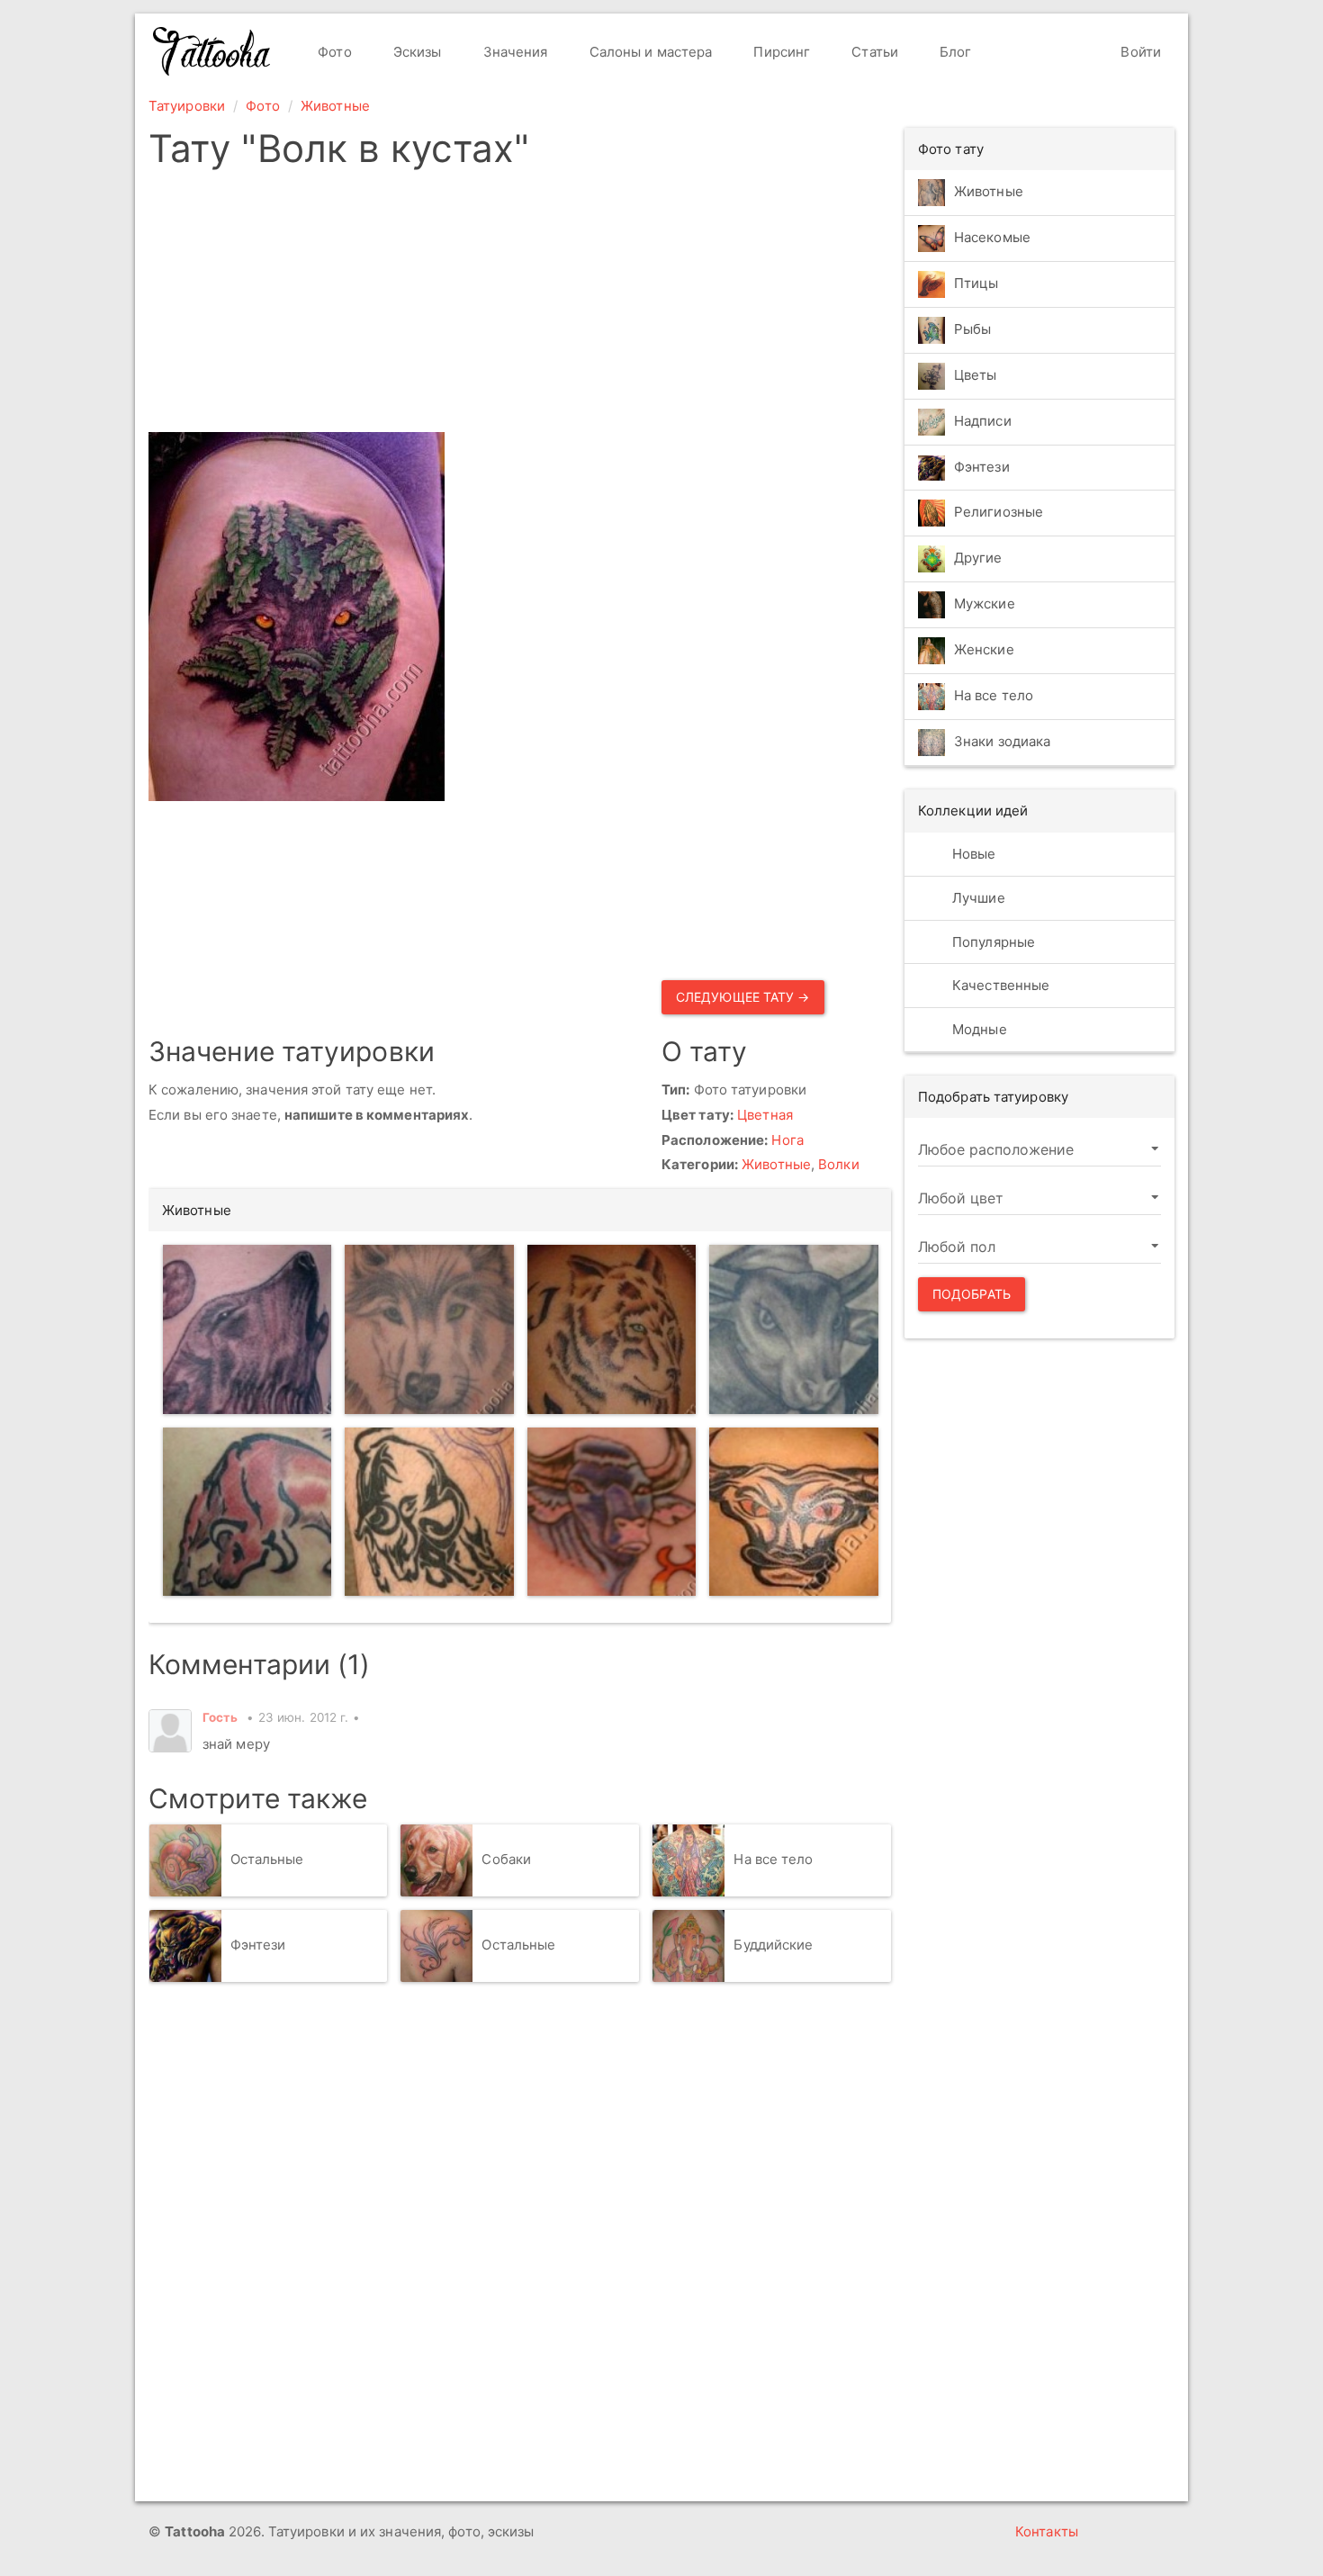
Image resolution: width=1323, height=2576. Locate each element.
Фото (333, 52)
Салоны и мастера (649, 52)
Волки (839, 1164)
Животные (335, 106)
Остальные (267, 1860)
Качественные (999, 985)
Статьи (873, 52)
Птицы (976, 283)
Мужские (985, 604)
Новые (972, 854)
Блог (954, 52)
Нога (787, 1140)
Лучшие (977, 898)
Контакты (1047, 2531)
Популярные (992, 942)
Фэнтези (258, 1946)
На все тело (773, 1860)
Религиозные (999, 513)
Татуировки (187, 106)
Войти (1139, 52)
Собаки (506, 1860)
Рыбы (972, 329)
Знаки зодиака (1002, 742)
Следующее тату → (743, 997)
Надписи (983, 421)
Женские (984, 650)
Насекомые (992, 237)
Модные (978, 1029)
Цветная (765, 1115)
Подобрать (972, 1294)
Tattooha (212, 51)
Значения (514, 52)
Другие (978, 558)
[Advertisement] (655, 306)
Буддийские (773, 1946)
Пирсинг (780, 52)
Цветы (976, 375)
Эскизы (416, 52)
